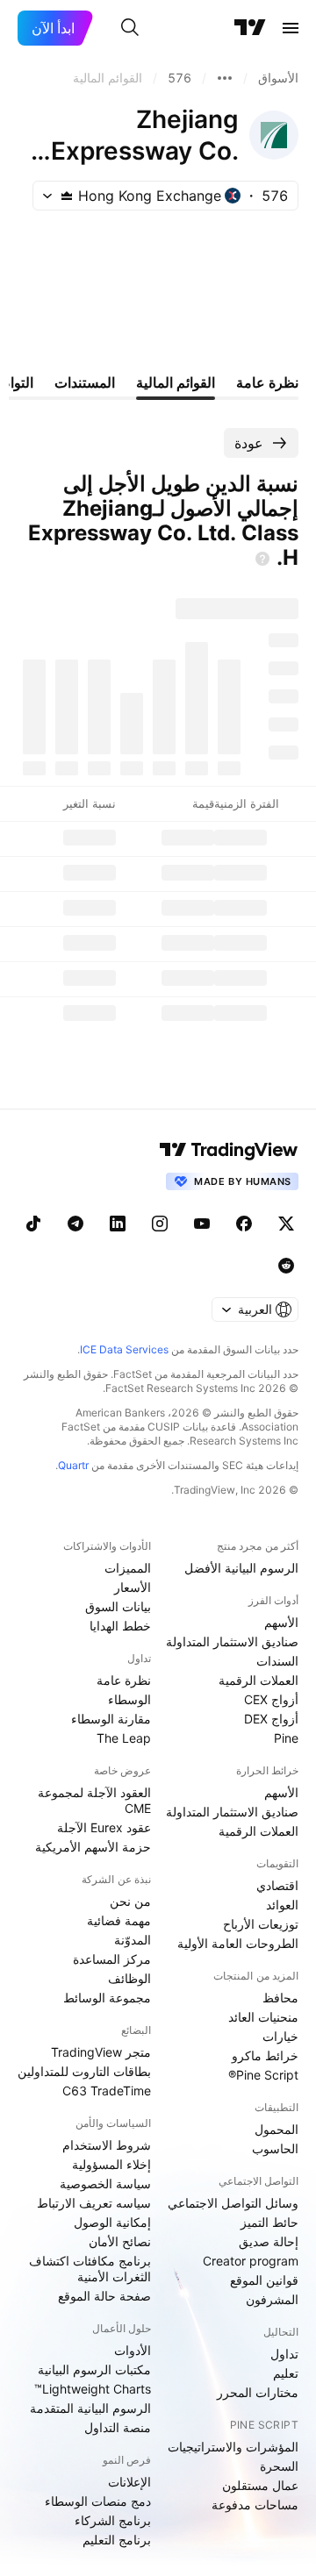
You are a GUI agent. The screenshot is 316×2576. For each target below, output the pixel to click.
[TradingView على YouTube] (202, 1224)
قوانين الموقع (264, 2280)
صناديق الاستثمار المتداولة (232, 1641)
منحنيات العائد (263, 2017)
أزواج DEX (271, 1719)
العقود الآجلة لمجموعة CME (94, 1800)
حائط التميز (269, 2222)
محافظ (280, 1998)
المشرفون (272, 2299)
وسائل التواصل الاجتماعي (233, 2203)
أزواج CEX (271, 1699)
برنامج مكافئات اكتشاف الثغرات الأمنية (90, 2269)
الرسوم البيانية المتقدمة (90, 2408)
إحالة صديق (269, 2241)
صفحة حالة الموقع (104, 2296)
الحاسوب (275, 2148)
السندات (277, 1661)
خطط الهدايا (120, 1626)
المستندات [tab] (85, 382)
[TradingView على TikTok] (33, 1224)
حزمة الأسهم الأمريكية (93, 1847)
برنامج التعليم (117, 2540)
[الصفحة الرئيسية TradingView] (250, 28)
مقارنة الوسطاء (111, 1719)
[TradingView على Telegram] (75, 1224)
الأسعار (133, 1587)
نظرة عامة (124, 1680)
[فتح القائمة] (291, 28)
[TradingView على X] (286, 1224)
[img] (67, 196)
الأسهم (281, 1622)
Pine (286, 1738)
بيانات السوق (118, 1606)
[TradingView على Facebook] (244, 1224)
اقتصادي (277, 1885)
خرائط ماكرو (265, 2055)
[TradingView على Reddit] (286, 1266)
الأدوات (133, 2350)
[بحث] (130, 28)
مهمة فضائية (119, 1920)
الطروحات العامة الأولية (238, 1943)
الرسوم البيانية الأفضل (241, 1568)
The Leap (124, 1738)
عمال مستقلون (260, 2485)
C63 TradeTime (107, 2091)
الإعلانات (129, 2482)
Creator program (251, 2261)
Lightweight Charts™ (93, 2389)
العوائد (282, 1905)
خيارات (280, 2036)
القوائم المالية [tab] (176, 382)
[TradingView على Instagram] (160, 1224)
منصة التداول (118, 2427)
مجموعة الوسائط (107, 1998)
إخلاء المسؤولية (111, 2164)
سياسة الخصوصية (105, 2184)
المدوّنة (133, 1940)
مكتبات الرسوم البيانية (94, 2369)
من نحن (130, 1901)
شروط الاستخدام (107, 2145)
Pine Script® (263, 2075)
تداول (284, 2354)
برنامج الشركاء (113, 2520)
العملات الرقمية (259, 1680)
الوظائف (129, 1978)
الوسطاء (129, 1699)
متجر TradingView (101, 2052)
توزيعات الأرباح (261, 1924)
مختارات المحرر (258, 2392)
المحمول (276, 2129)
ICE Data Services (124, 1349)
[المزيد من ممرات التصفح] (225, 78)
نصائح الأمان (120, 2241)
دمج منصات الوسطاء (98, 2501)
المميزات (128, 1568)
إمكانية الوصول (112, 2222)
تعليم (286, 2373)
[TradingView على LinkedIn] (118, 1224)
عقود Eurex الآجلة (104, 1827)
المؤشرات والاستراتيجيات (233, 2447)
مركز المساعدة (112, 1959)
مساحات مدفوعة (255, 2505)
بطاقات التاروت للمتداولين (84, 2071)
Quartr (73, 1465)
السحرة (279, 2466)
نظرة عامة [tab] (267, 382)
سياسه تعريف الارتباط (94, 2203)
